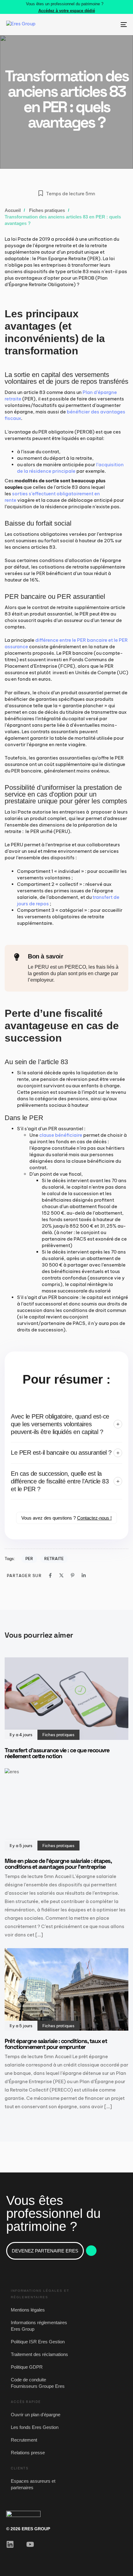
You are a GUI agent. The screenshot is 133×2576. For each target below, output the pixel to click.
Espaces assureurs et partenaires (33, 2484)
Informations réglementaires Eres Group (39, 2326)
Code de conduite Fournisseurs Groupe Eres (38, 2383)
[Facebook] (50, 1575)
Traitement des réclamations (39, 2354)
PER (29, 1559)
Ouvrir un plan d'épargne (36, 2415)
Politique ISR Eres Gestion (38, 2342)
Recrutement (24, 2440)
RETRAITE (54, 1559)
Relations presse (28, 2453)
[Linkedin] (84, 1575)
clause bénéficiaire (61, 1135)
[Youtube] (30, 2544)
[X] (61, 1575)
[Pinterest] (73, 1575)
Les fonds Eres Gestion (35, 2427)
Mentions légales (28, 2310)
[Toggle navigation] (107, 25)
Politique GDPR (27, 2367)
